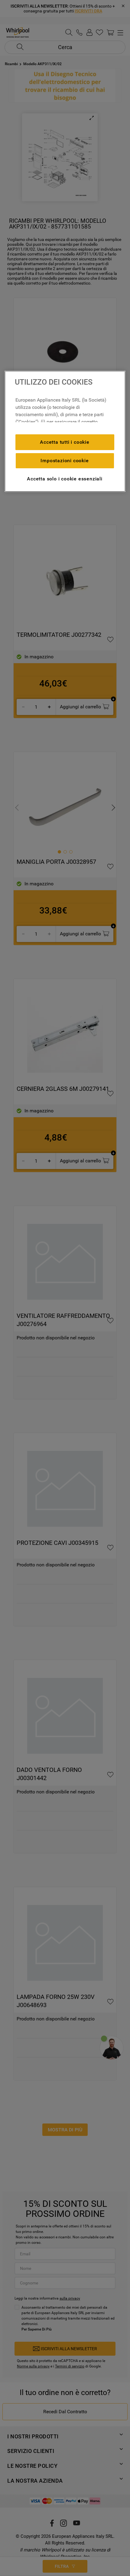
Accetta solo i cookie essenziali (65, 479)
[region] (65, 431)
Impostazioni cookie (65, 461)
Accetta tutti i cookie (65, 442)
